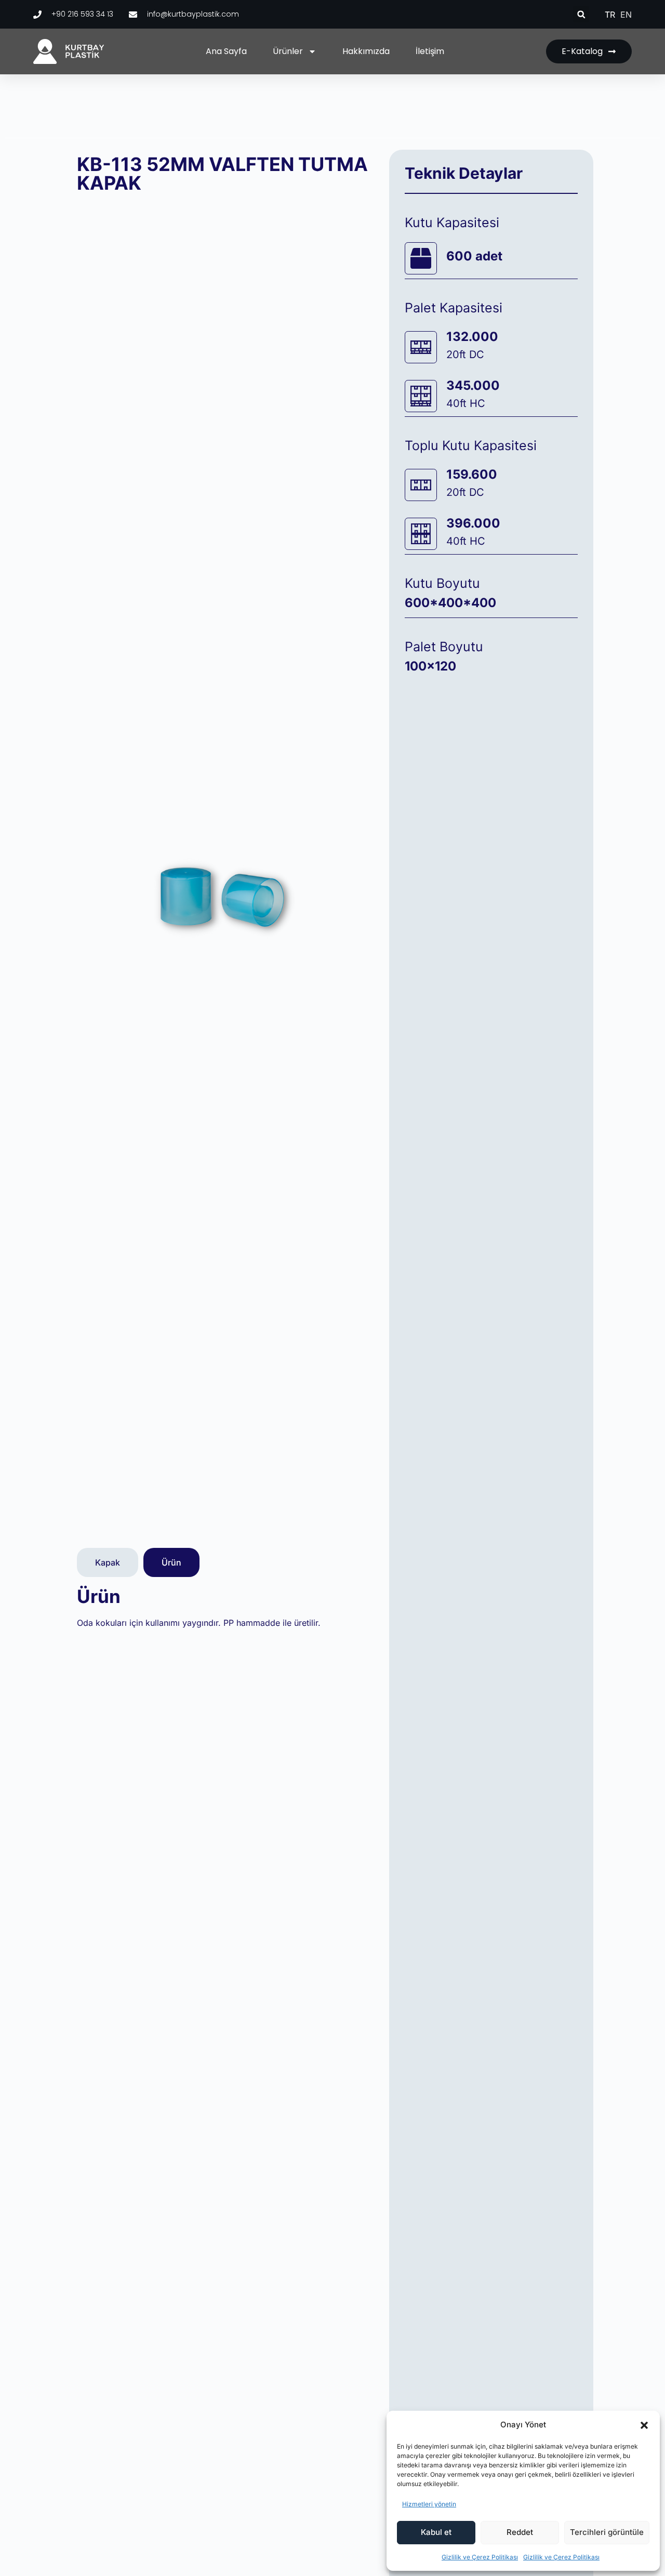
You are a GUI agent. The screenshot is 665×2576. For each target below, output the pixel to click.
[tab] (108, 1562)
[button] (644, 2425)
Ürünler (288, 51)
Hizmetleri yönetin (429, 2504)
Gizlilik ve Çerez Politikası (480, 2557)
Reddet (520, 2532)
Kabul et (436, 2532)
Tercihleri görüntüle (607, 2532)
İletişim (430, 51)
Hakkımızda (366, 51)
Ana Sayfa (226, 51)
